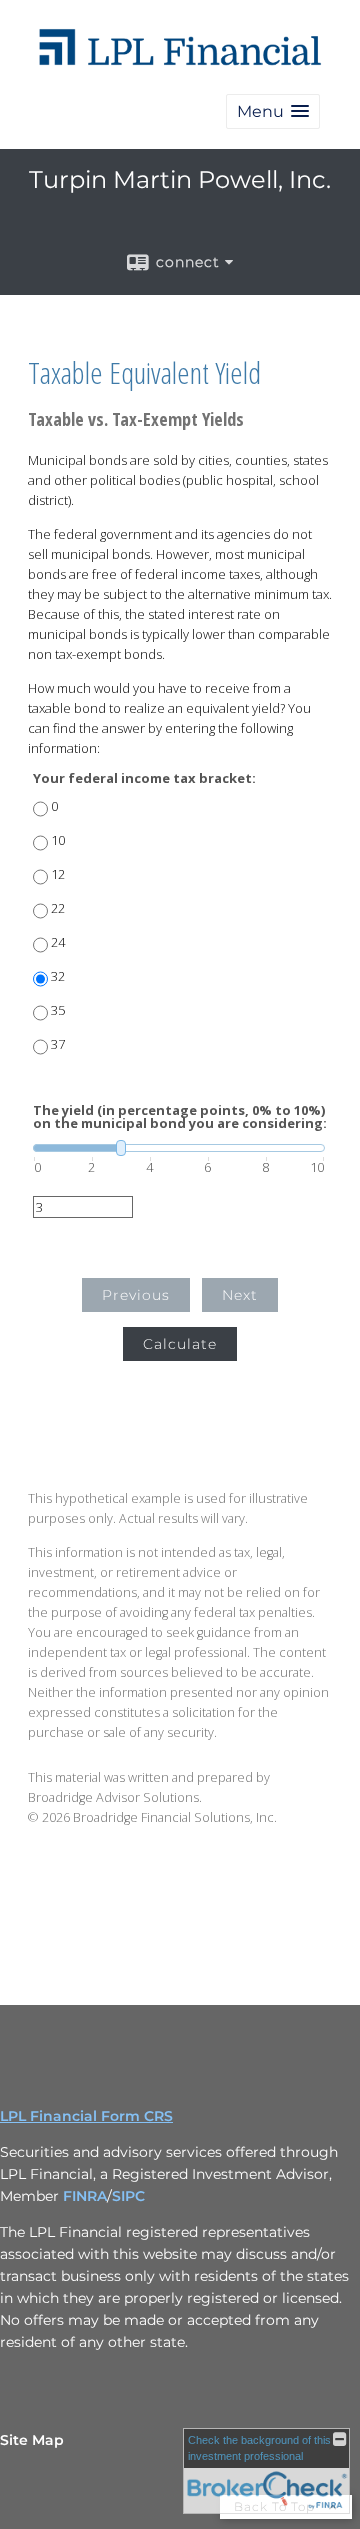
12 (58, 874)
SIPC (128, 2196)
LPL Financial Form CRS (86, 2116)
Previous (136, 1295)
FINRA (85, 2196)
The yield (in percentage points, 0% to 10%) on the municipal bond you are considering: (180, 1117)
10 (58, 840)
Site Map (32, 2440)
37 (58, 1044)
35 (58, 1010)
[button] (273, 111)
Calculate (180, 1344)
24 (58, 942)
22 (58, 908)
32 (58, 976)
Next (240, 1295)
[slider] (179, 1148)
